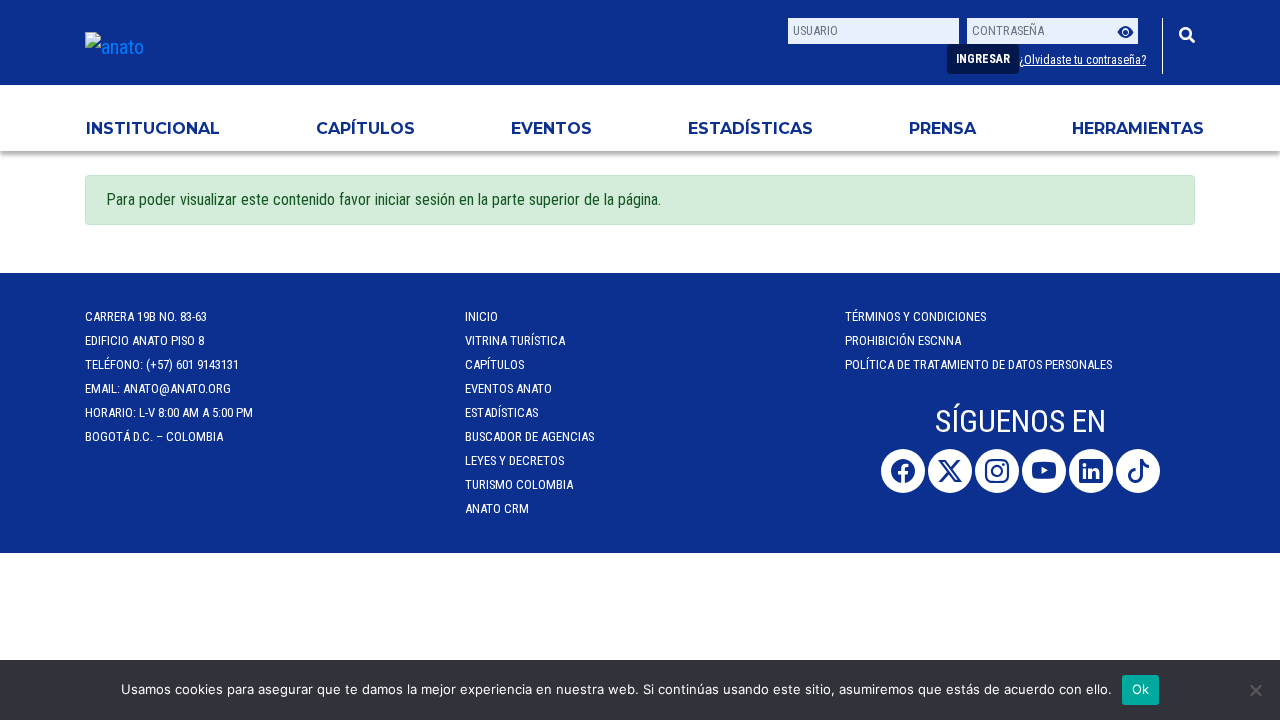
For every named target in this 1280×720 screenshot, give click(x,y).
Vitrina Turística (515, 340)
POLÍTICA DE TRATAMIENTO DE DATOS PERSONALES (978, 364)
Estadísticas (750, 128)
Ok (1141, 689)
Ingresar (983, 59)
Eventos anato (508, 388)
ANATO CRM (497, 508)
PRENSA (942, 128)
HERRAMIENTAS (1138, 128)
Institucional (153, 128)
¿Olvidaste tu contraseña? (1082, 60)
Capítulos (365, 128)
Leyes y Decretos (514, 460)
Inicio (481, 316)
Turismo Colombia (519, 484)
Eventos (551, 128)
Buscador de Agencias (529, 436)
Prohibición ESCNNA (903, 340)
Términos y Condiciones (915, 316)
